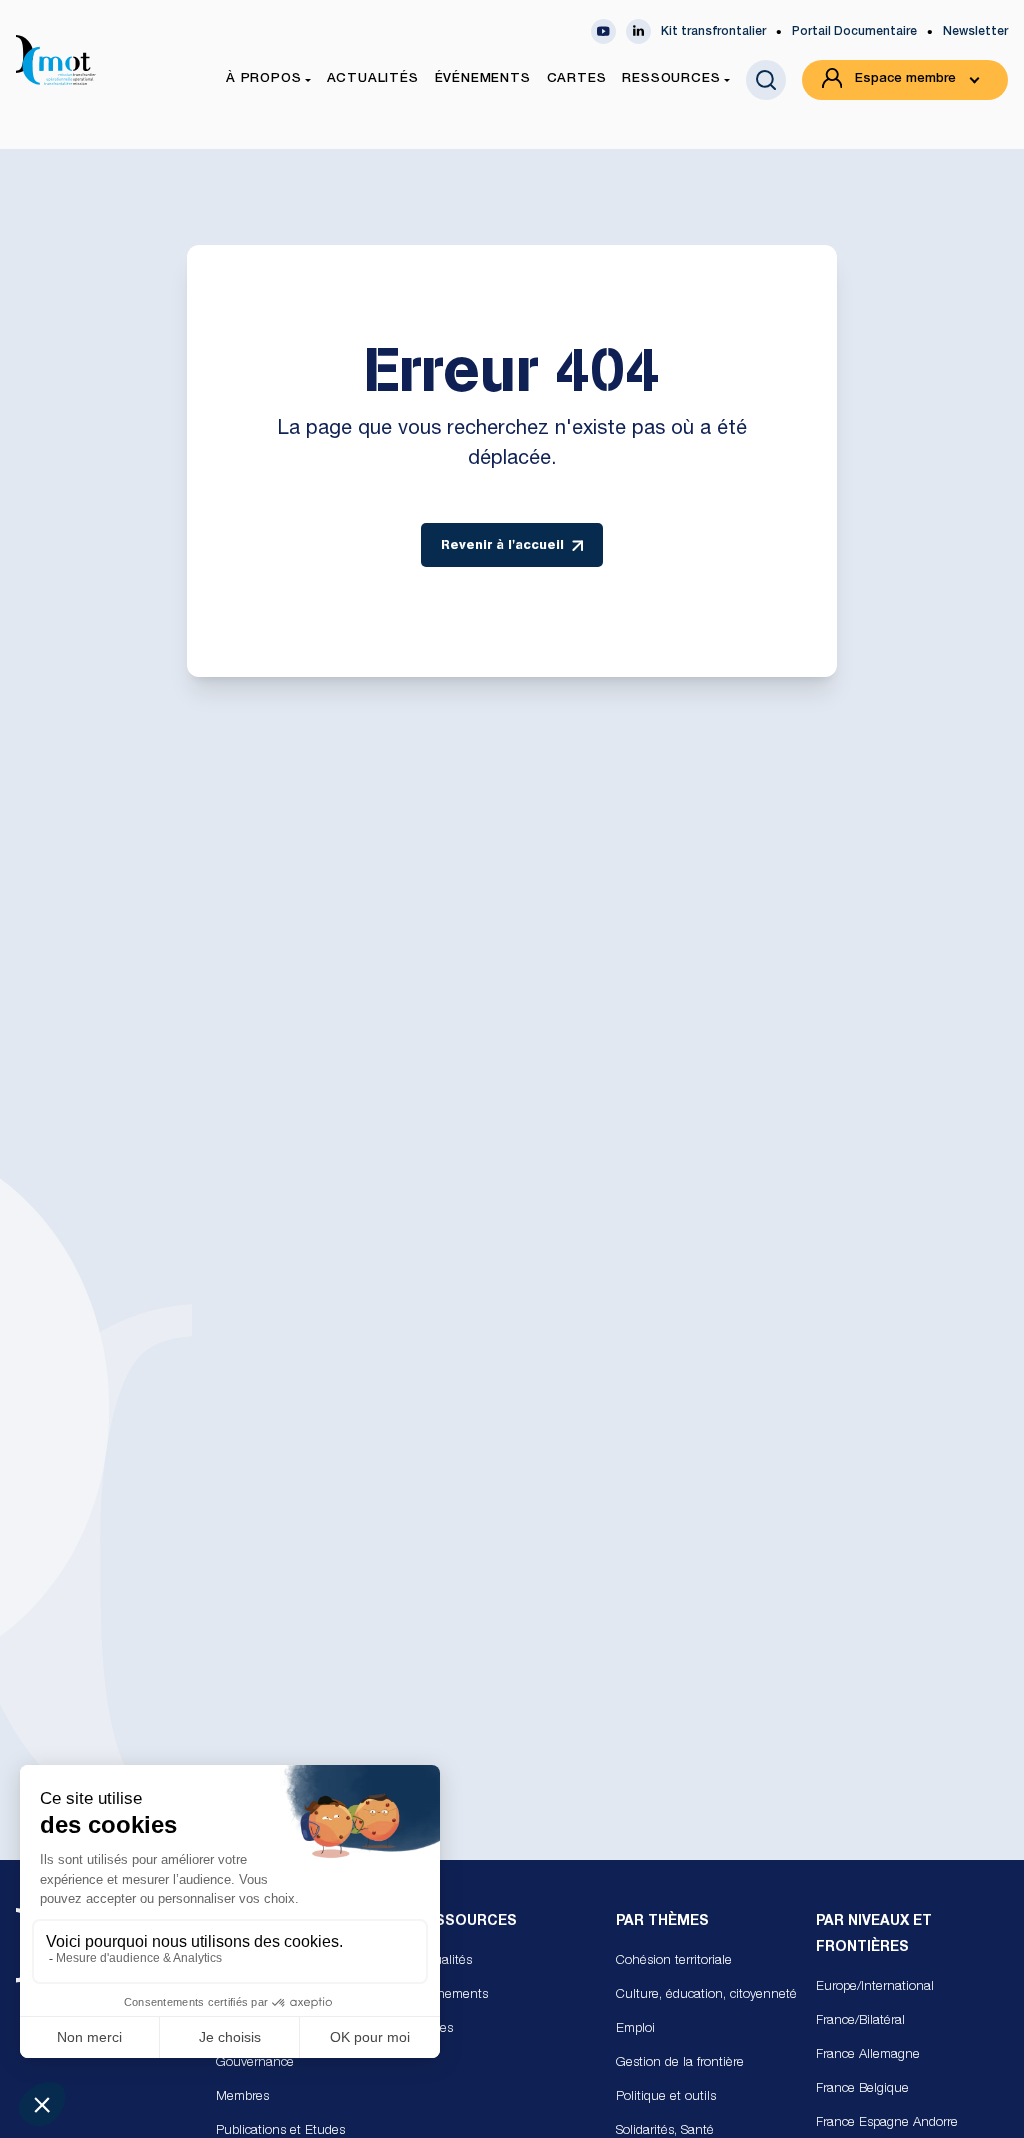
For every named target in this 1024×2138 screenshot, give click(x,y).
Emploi (635, 2029)
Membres (242, 2097)
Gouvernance (255, 2063)
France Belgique (862, 2089)
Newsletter (975, 32)
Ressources (466, 1922)
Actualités (444, 1961)
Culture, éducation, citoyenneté (706, 1995)
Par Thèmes (662, 1922)
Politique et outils (666, 2097)
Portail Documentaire (854, 32)
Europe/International (875, 1987)
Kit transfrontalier (713, 32)
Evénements (452, 1995)
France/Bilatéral (860, 2021)
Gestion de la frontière (680, 2063)
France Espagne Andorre (887, 2123)
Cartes (434, 2029)
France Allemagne (868, 2055)
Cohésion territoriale (674, 1961)
